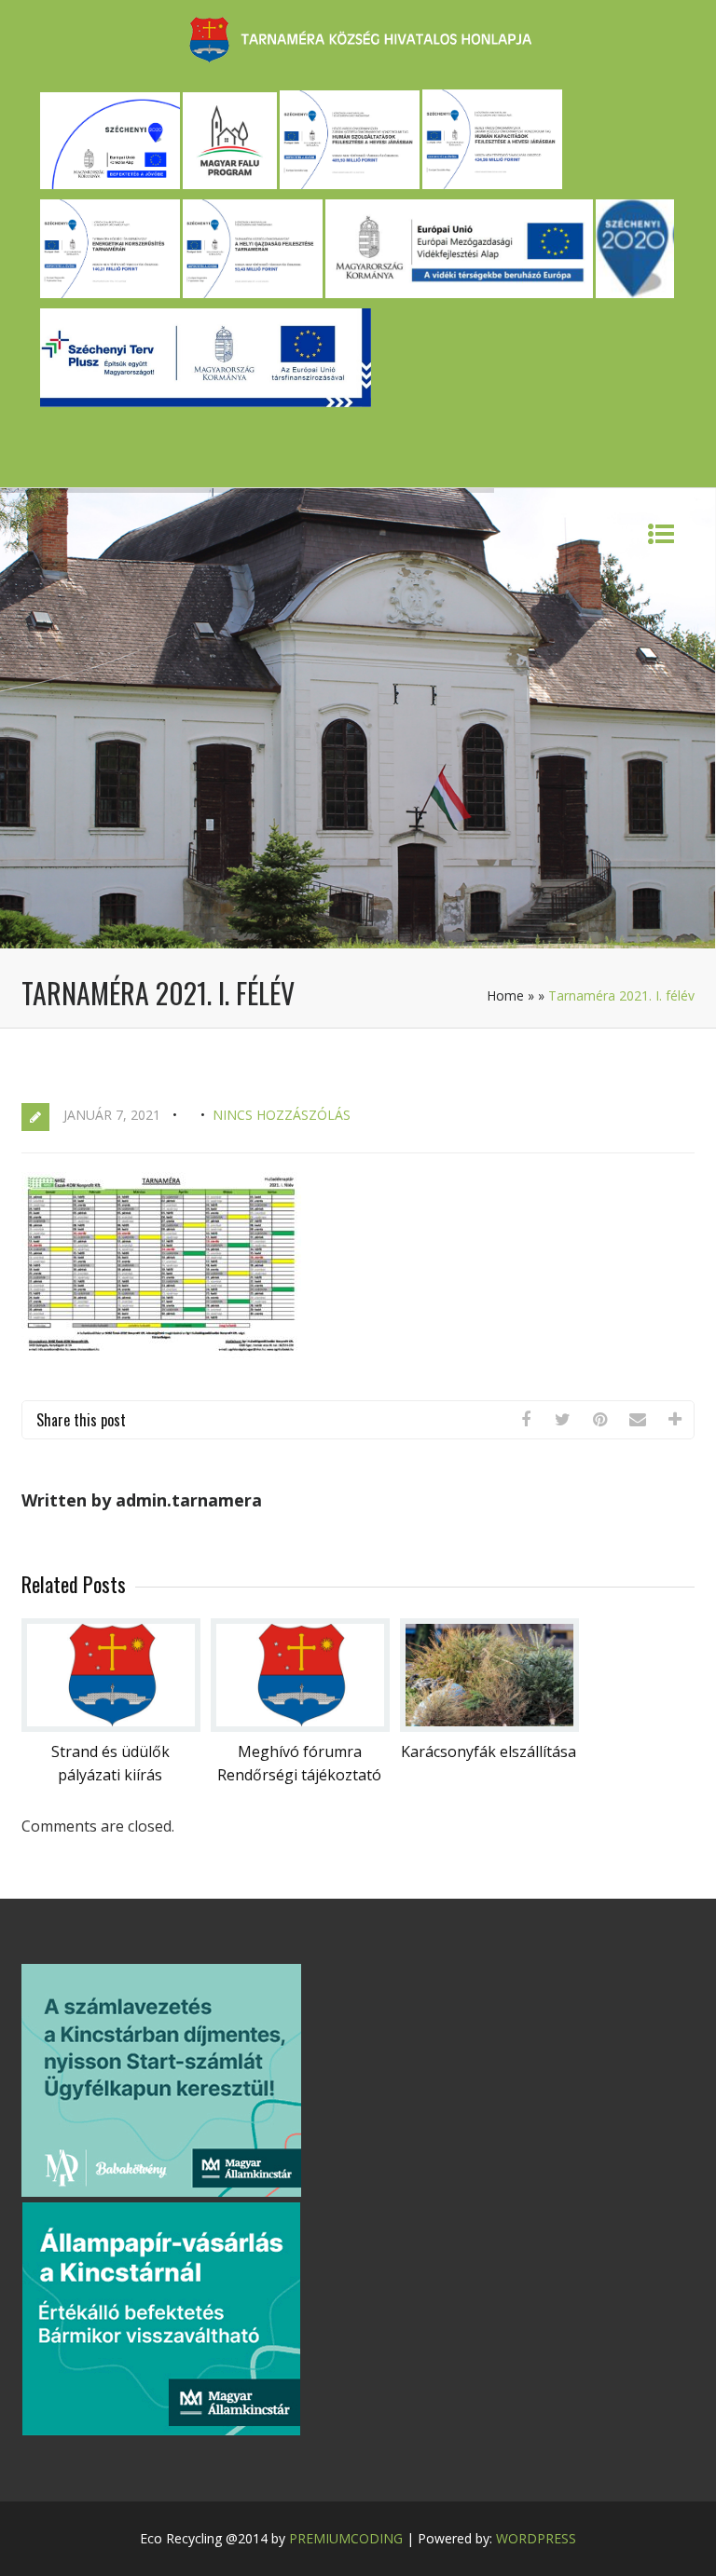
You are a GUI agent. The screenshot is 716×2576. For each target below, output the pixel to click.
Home (505, 995)
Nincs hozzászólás (282, 1115)
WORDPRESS (536, 2538)
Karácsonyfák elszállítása (489, 1751)
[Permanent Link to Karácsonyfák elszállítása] (489, 1726)
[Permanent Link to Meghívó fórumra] (300, 1726)
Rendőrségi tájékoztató (299, 1775)
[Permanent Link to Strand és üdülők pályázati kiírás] (111, 1726)
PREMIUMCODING (346, 2538)
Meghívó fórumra (300, 1751)
